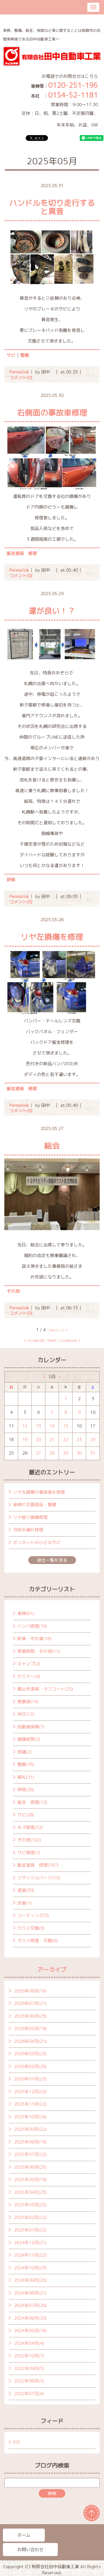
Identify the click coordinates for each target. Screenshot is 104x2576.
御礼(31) (26, 1777)
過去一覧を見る (52, 1560)
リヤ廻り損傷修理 (30, 1517)
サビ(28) (26, 1815)
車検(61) (26, 1613)
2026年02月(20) (30, 2066)
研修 (11, 880)
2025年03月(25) (30, 2205)
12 (25, 1426)
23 (79, 1439)
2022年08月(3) (29, 2381)
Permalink (19, 372)
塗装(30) (26, 1890)
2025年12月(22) (30, 2092)
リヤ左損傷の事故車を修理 (39, 1492)
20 (38, 1439)
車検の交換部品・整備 (35, 1505)
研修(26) (26, 1790)
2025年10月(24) (30, 2117)
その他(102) (29, 1840)
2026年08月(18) (30, 1991)
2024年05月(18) (30, 2331)
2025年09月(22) (30, 2129)
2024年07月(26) (30, 2305)
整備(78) (26, 1764)
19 (25, 1439)
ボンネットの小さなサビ (37, 1542)
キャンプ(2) (29, 1664)
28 (52, 1453)
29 (66, 1453)
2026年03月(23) (30, 2054)
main (52, 1340)
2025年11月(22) (30, 2104)
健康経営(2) (29, 1739)
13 (38, 1426)
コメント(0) (21, 377)
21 (52, 1439)
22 (66, 1439)
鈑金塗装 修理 (22, 553)
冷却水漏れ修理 (28, 1530)
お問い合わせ (30, 2550)
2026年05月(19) (30, 2028)
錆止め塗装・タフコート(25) (45, 1689)
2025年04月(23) (30, 2192)
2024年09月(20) (30, 2280)
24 (93, 1439)
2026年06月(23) (30, 2016)
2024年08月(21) (30, 2293)
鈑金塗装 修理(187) (38, 1865)
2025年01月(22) (30, 2230)
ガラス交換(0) (31, 1928)
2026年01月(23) (30, 2079)
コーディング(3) (33, 1915)
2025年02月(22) (30, 2217)
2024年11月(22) (30, 2255)
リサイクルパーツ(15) (39, 1878)
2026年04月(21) (30, 2041)
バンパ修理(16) (32, 1626)
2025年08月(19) (30, 2142)
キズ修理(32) (30, 1827)
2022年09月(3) (29, 2368)
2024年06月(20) (30, 2318)
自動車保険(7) (31, 1727)
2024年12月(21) (30, 2243)
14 (52, 1426)
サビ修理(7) (29, 1853)
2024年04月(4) (29, 2343)
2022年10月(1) (29, 2356)
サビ (11, 355)
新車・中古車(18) (34, 1638)
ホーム (24, 2535)
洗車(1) (24, 1903)
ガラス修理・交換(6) (37, 1941)
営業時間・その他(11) (39, 1651)
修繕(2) (24, 1752)
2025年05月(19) (30, 2180)
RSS (17, 2442)
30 (79, 1453)
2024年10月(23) (30, 2268)
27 (38, 1453)
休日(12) (26, 1714)
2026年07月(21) (30, 2003)
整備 (25, 355)
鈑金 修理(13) (32, 1802)
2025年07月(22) (30, 2154)
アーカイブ (52, 1969)
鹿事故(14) (28, 1702)
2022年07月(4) (29, 2394)
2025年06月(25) (30, 2167)
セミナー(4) (29, 1676)
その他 (13, 1291)
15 (66, 1426)
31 (93, 1453)
